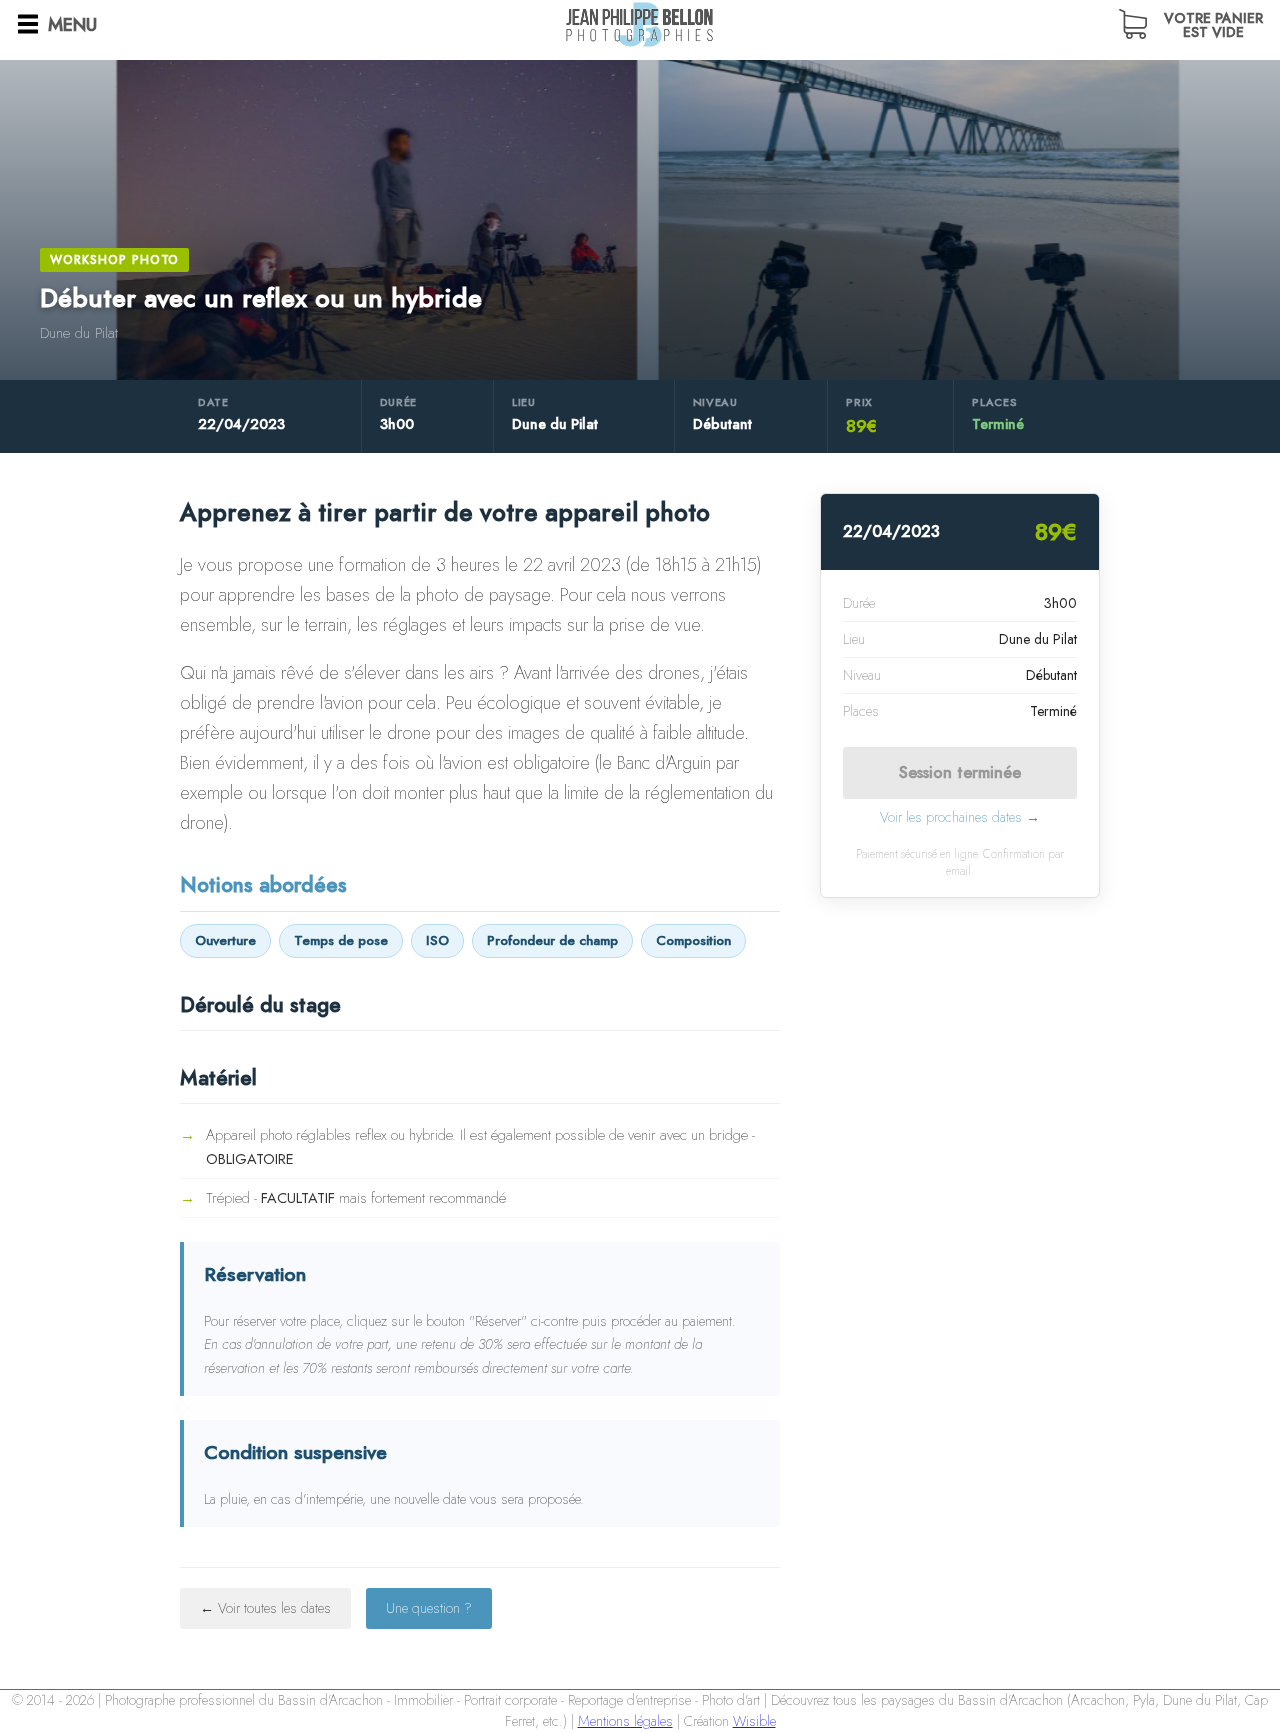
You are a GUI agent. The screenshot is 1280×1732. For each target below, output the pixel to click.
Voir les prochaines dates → (960, 817)
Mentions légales (625, 1721)
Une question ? (429, 1608)
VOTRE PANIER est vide (1213, 23)
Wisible (754, 1721)
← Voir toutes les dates (265, 1608)
